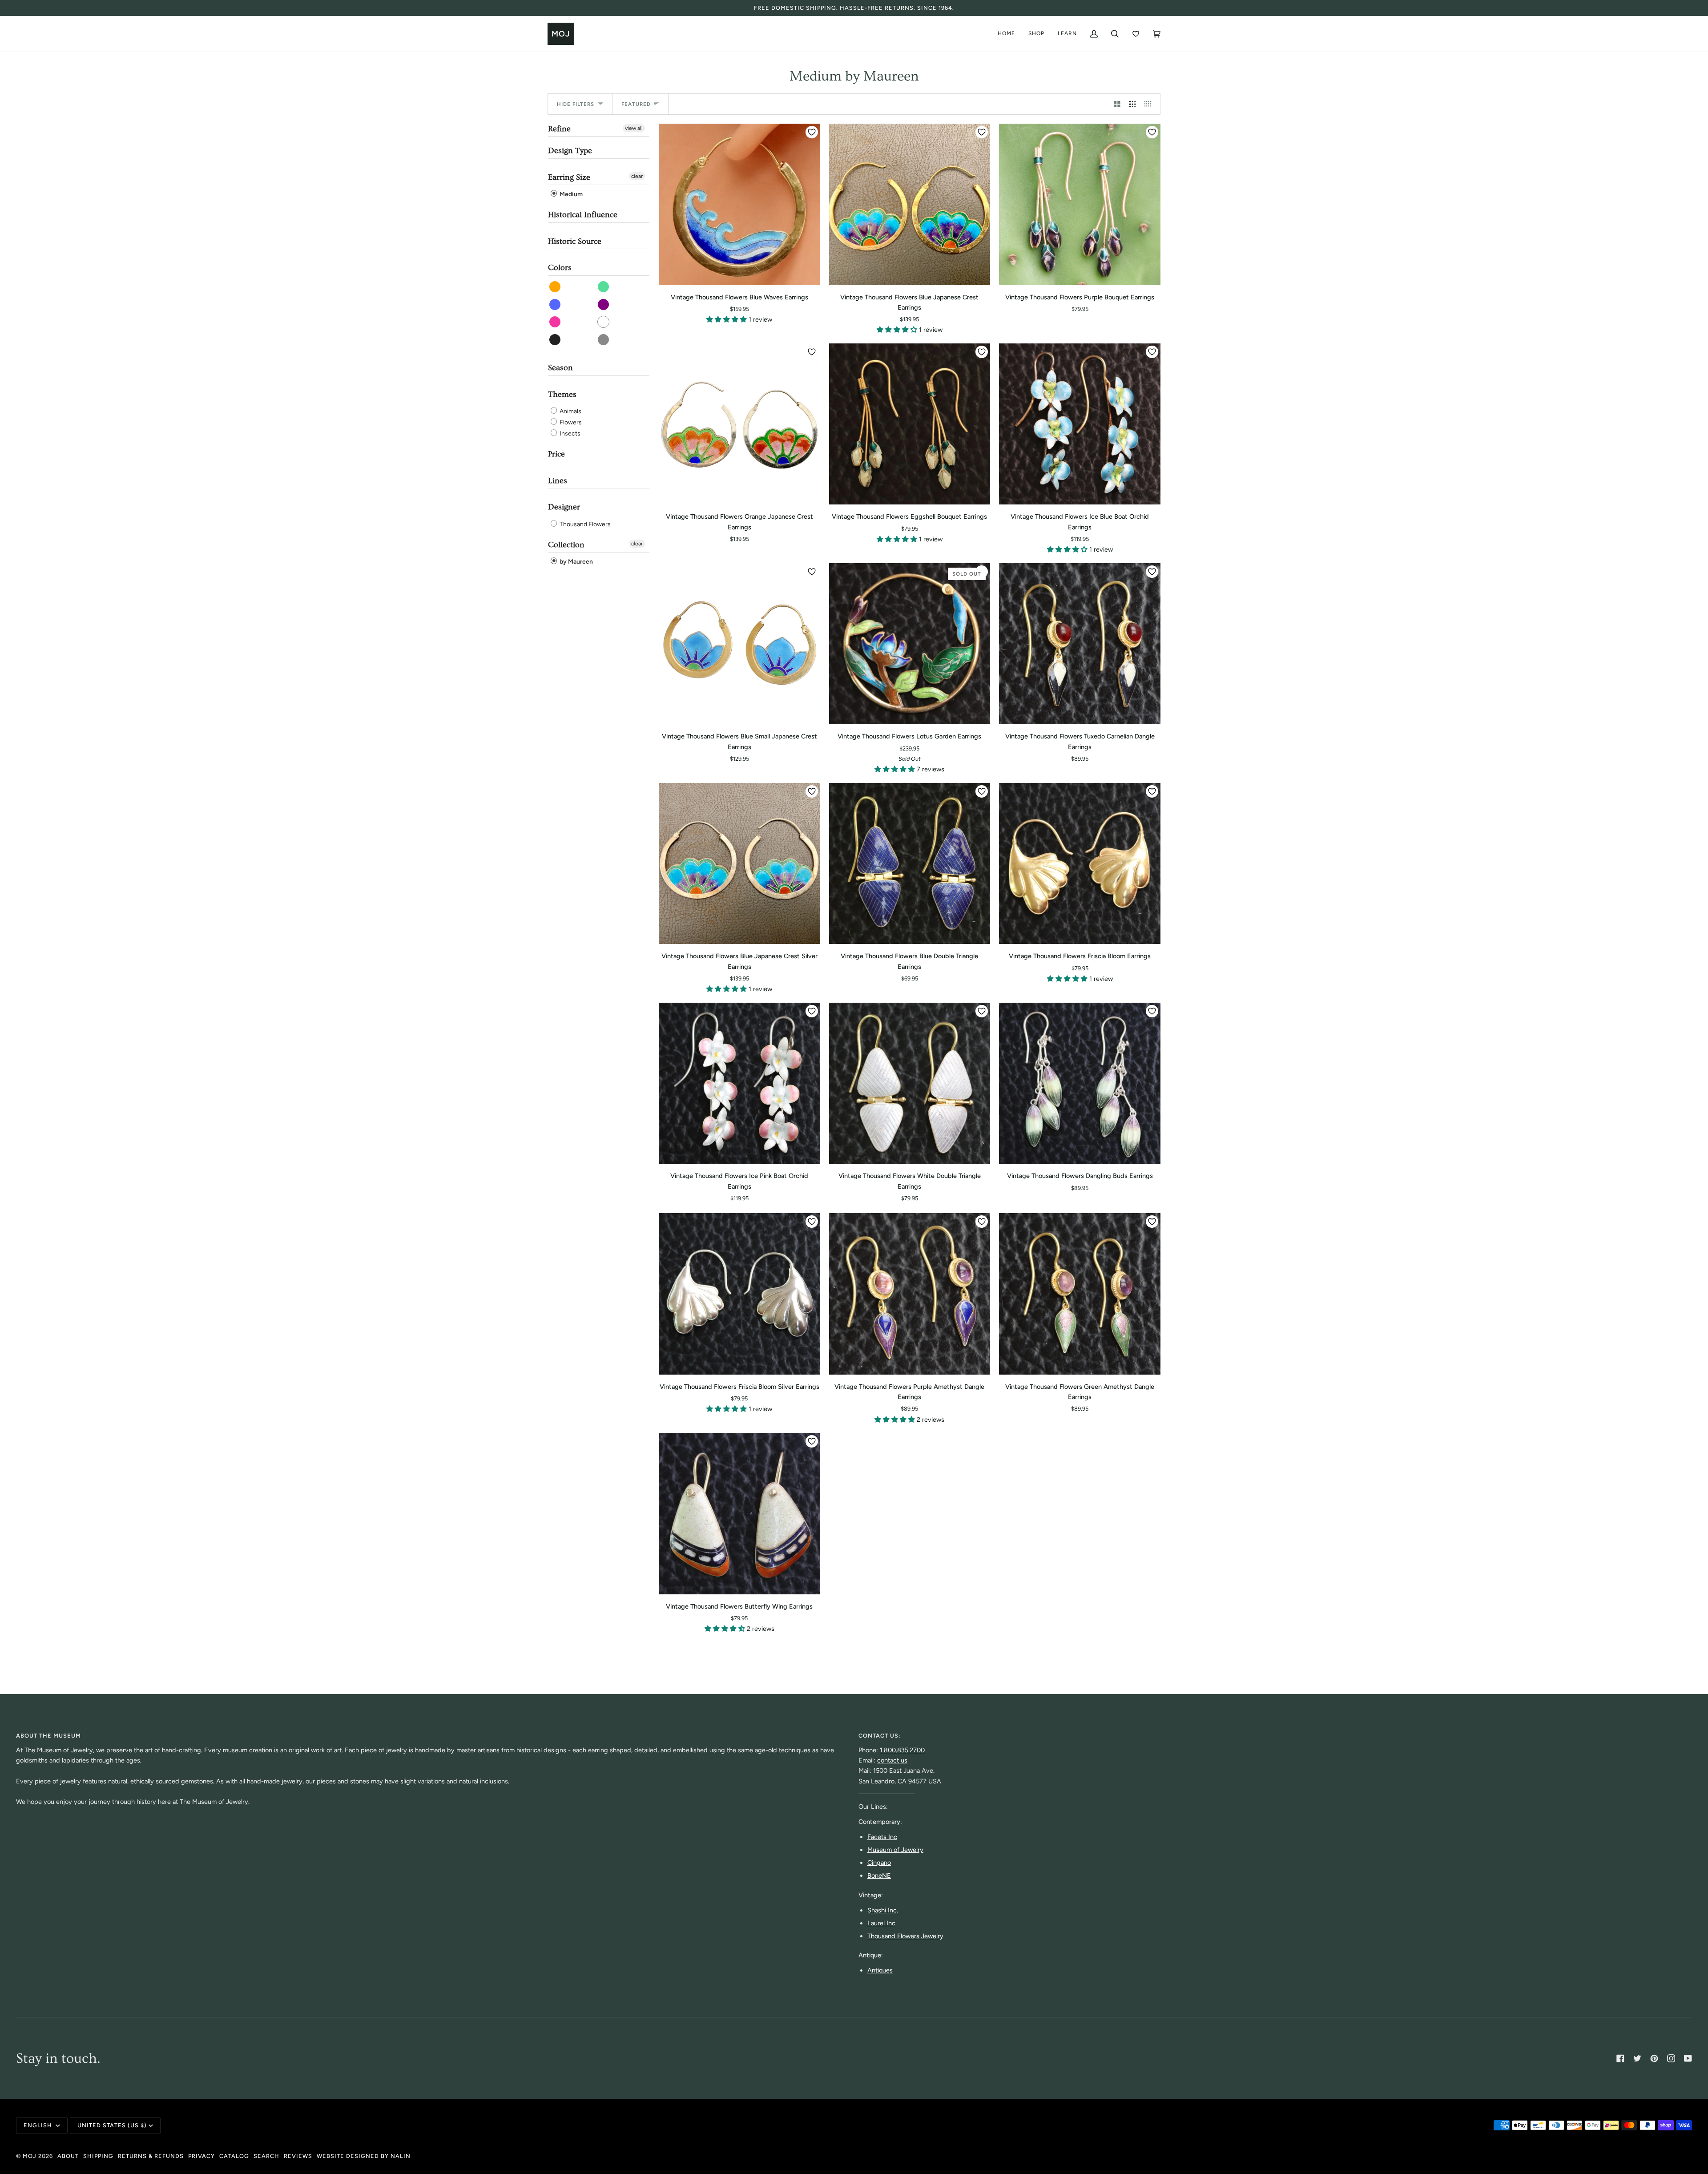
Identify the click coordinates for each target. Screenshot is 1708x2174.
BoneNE (879, 1876)
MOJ (30, 2156)
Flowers (570, 422)
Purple (604, 305)
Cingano (879, 1863)
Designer (564, 507)
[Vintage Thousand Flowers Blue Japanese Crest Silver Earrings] (739, 864)
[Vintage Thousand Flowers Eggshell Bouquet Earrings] (910, 424)
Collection (566, 545)
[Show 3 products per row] (1133, 104)
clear (637, 176)
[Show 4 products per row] (1150, 104)
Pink (555, 322)
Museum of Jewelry (895, 1850)
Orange (555, 287)
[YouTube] (1688, 2058)
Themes (562, 394)
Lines (558, 481)
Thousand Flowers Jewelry (905, 1936)
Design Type (570, 151)
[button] (727, 319)
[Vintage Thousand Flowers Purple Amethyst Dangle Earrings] (910, 1294)
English (39, 2125)
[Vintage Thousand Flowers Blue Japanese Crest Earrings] (910, 204)
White (604, 322)
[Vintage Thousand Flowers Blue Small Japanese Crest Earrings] (739, 644)
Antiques (880, 1970)
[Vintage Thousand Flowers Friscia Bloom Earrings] (1080, 864)
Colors (560, 268)
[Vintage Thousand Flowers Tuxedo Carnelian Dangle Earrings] (1080, 644)
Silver (604, 340)
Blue (555, 305)
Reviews (298, 2156)
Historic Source (575, 241)
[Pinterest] (1654, 2058)
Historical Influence (583, 215)
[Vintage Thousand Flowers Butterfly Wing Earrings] (739, 1514)
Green (604, 287)
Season (560, 368)
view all (634, 128)
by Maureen (576, 562)
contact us (892, 1760)
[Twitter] (1637, 2058)
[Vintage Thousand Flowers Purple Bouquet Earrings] (1080, 204)
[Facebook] (1620, 2058)
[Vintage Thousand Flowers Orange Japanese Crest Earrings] (739, 424)
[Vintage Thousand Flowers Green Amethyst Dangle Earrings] (1080, 1294)
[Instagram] (1671, 2058)
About (68, 2156)
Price (556, 454)
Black (555, 340)
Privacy (201, 2156)
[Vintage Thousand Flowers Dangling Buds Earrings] (1080, 1083)
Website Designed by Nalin (364, 2156)
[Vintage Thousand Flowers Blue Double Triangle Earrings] (910, 864)
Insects (569, 434)
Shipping (98, 2156)
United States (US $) (112, 2125)
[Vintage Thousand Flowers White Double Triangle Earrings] (910, 1083)
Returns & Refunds (151, 2156)
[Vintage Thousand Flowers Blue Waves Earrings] (739, 204)
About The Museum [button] (48, 1736)
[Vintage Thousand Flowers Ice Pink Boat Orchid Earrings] (739, 1083)
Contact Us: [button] (880, 1736)
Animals (570, 411)
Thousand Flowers (584, 524)
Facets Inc (882, 1837)
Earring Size (569, 177)
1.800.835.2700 (902, 1750)
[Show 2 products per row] (1117, 104)
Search (266, 2156)
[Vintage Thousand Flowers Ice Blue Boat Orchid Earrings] (1080, 424)
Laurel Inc (881, 1923)
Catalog (234, 2156)
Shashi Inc (882, 1910)
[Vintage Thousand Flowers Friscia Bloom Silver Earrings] (739, 1294)
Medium (570, 194)
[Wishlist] (1136, 34)
